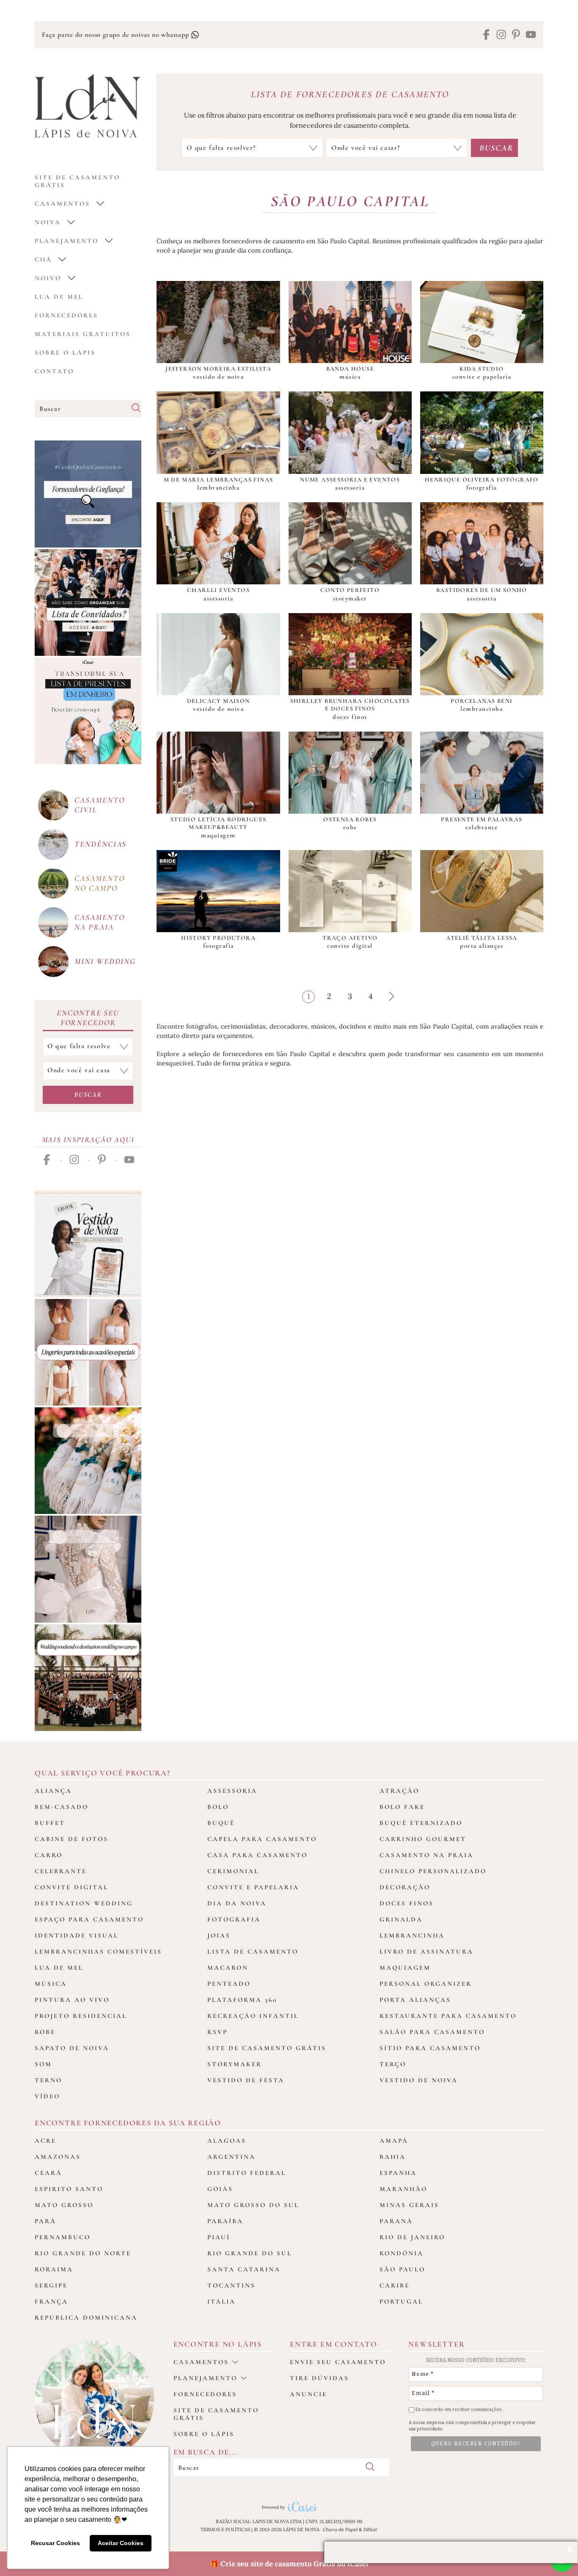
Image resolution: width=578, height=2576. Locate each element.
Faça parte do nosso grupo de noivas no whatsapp (116, 35)
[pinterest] (516, 35)
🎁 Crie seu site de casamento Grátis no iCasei (289, 2564)
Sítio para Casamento (430, 2048)
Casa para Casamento (257, 1855)
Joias (219, 1935)
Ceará (48, 2173)
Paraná (396, 2221)
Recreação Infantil (253, 2016)
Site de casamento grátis (216, 2414)
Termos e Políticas (225, 2529)
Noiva (48, 222)
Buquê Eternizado (421, 1823)
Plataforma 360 (242, 2000)
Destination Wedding (84, 1903)
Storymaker (235, 2064)
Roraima (54, 2269)
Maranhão (403, 2189)
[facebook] (486, 35)
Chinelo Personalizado (433, 1871)
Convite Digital (72, 1887)
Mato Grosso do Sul (253, 2205)
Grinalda (401, 1919)
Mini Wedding (105, 961)
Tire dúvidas (319, 2378)
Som (43, 2064)
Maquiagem (405, 1968)
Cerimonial (233, 1871)
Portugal (401, 2301)
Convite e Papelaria (253, 1887)
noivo (48, 278)
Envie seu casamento (338, 2362)
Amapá (394, 2141)
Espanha (398, 2173)
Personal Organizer (426, 1984)
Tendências (100, 844)
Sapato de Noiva (72, 2048)
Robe (45, 2032)
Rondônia (402, 2253)
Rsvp (217, 2032)
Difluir (370, 2529)
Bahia (393, 2157)
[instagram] (501, 35)
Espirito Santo (69, 2189)
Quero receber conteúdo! (476, 2444)
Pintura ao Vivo (72, 2000)
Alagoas (227, 2141)
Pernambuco (63, 2237)
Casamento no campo (99, 883)
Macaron (228, 1968)
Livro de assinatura (427, 1951)
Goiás (220, 2189)
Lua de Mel (59, 297)
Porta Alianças (415, 2000)
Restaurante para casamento (448, 2016)
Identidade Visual (77, 1935)
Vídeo (47, 2096)
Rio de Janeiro (412, 2237)
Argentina (231, 2157)
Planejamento (67, 241)
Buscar (88, 1095)
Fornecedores (66, 315)
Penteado (229, 1984)
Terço (393, 2064)
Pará (45, 2221)
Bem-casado (62, 1807)
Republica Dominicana (86, 2317)
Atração (399, 1791)
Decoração (405, 1887)
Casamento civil (99, 805)
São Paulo (402, 2269)
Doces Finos (407, 1903)
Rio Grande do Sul (250, 2253)
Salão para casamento (432, 2032)
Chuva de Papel (340, 2529)
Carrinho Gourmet (423, 1839)
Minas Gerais (409, 2205)
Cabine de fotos (72, 1839)
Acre (45, 2141)
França (51, 2301)
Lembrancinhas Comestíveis (98, 1951)
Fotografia (234, 1919)
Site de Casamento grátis (77, 181)
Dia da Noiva (237, 1903)
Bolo (218, 1807)
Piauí (219, 2237)
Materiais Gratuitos (83, 334)
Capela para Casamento (262, 1839)
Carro (49, 1855)
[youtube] (531, 35)
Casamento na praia (99, 922)
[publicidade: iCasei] (88, 711)
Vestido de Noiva (419, 2080)
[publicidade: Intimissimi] (88, 1352)
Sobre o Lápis (65, 352)
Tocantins (231, 2285)
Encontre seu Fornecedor (88, 1018)
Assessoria (232, 1791)
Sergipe (51, 2285)
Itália (222, 2301)
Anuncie (308, 2394)
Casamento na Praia (427, 1855)
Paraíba (225, 2221)
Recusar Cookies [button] (55, 2543)
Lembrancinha (412, 1935)
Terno (48, 2080)
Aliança (53, 1791)
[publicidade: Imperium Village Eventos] (88, 1678)
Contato (54, 371)
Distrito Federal (247, 2173)
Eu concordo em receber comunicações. (458, 2409)
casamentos (62, 204)
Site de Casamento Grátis (267, 2048)
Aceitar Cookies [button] (121, 2543)
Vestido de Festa (246, 2080)
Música (51, 1984)
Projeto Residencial (81, 2016)
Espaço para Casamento (89, 1919)
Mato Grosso (64, 2205)
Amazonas (58, 2157)
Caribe (395, 2285)
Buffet (50, 1823)
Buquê (221, 1823)
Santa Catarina (244, 2269)
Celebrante (61, 1871)
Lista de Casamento (253, 1951)
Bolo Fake (402, 1807)
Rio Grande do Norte (83, 2253)
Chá (43, 259)
